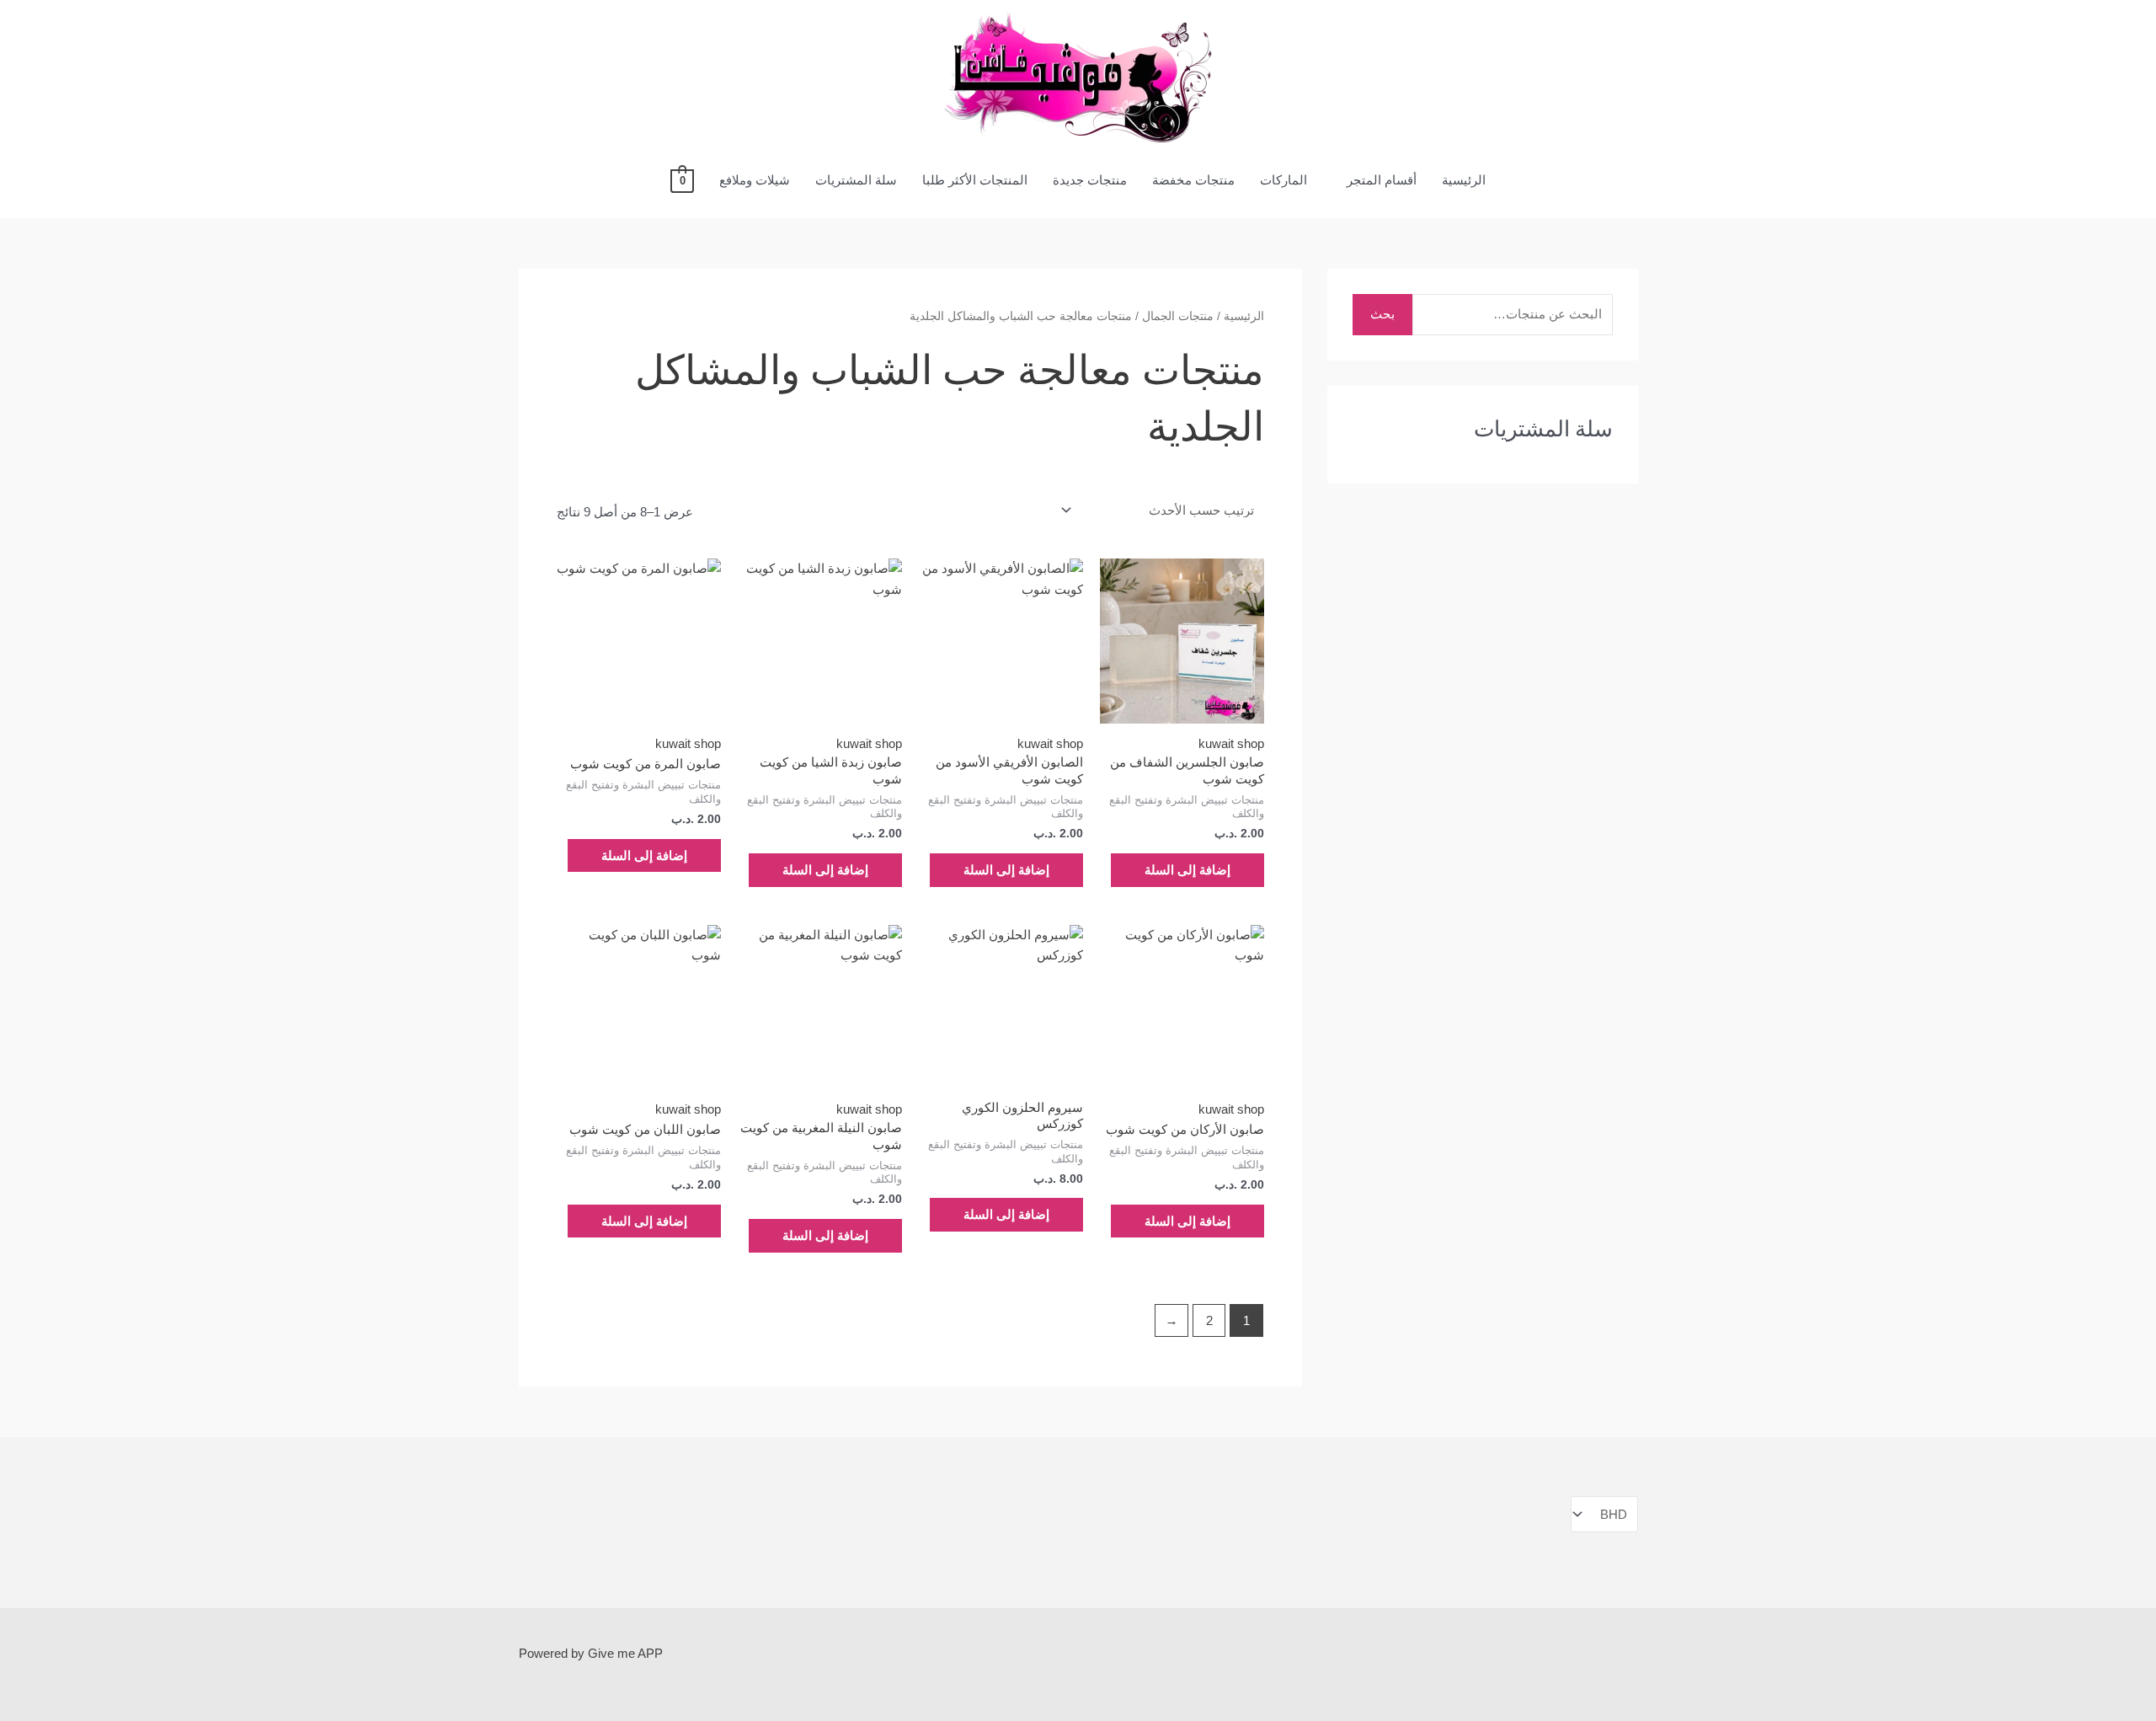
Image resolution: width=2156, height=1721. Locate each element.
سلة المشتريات (856, 180)
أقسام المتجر (1382, 180)
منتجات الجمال (1178, 316)
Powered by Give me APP (591, 1653)
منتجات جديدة (1090, 180)
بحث (1382, 314)
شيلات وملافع (755, 180)
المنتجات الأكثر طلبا (975, 180)
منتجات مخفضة (1193, 180)
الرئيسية (1464, 180)
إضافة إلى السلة (1187, 870)
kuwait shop (1231, 743)
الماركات (1283, 180)
